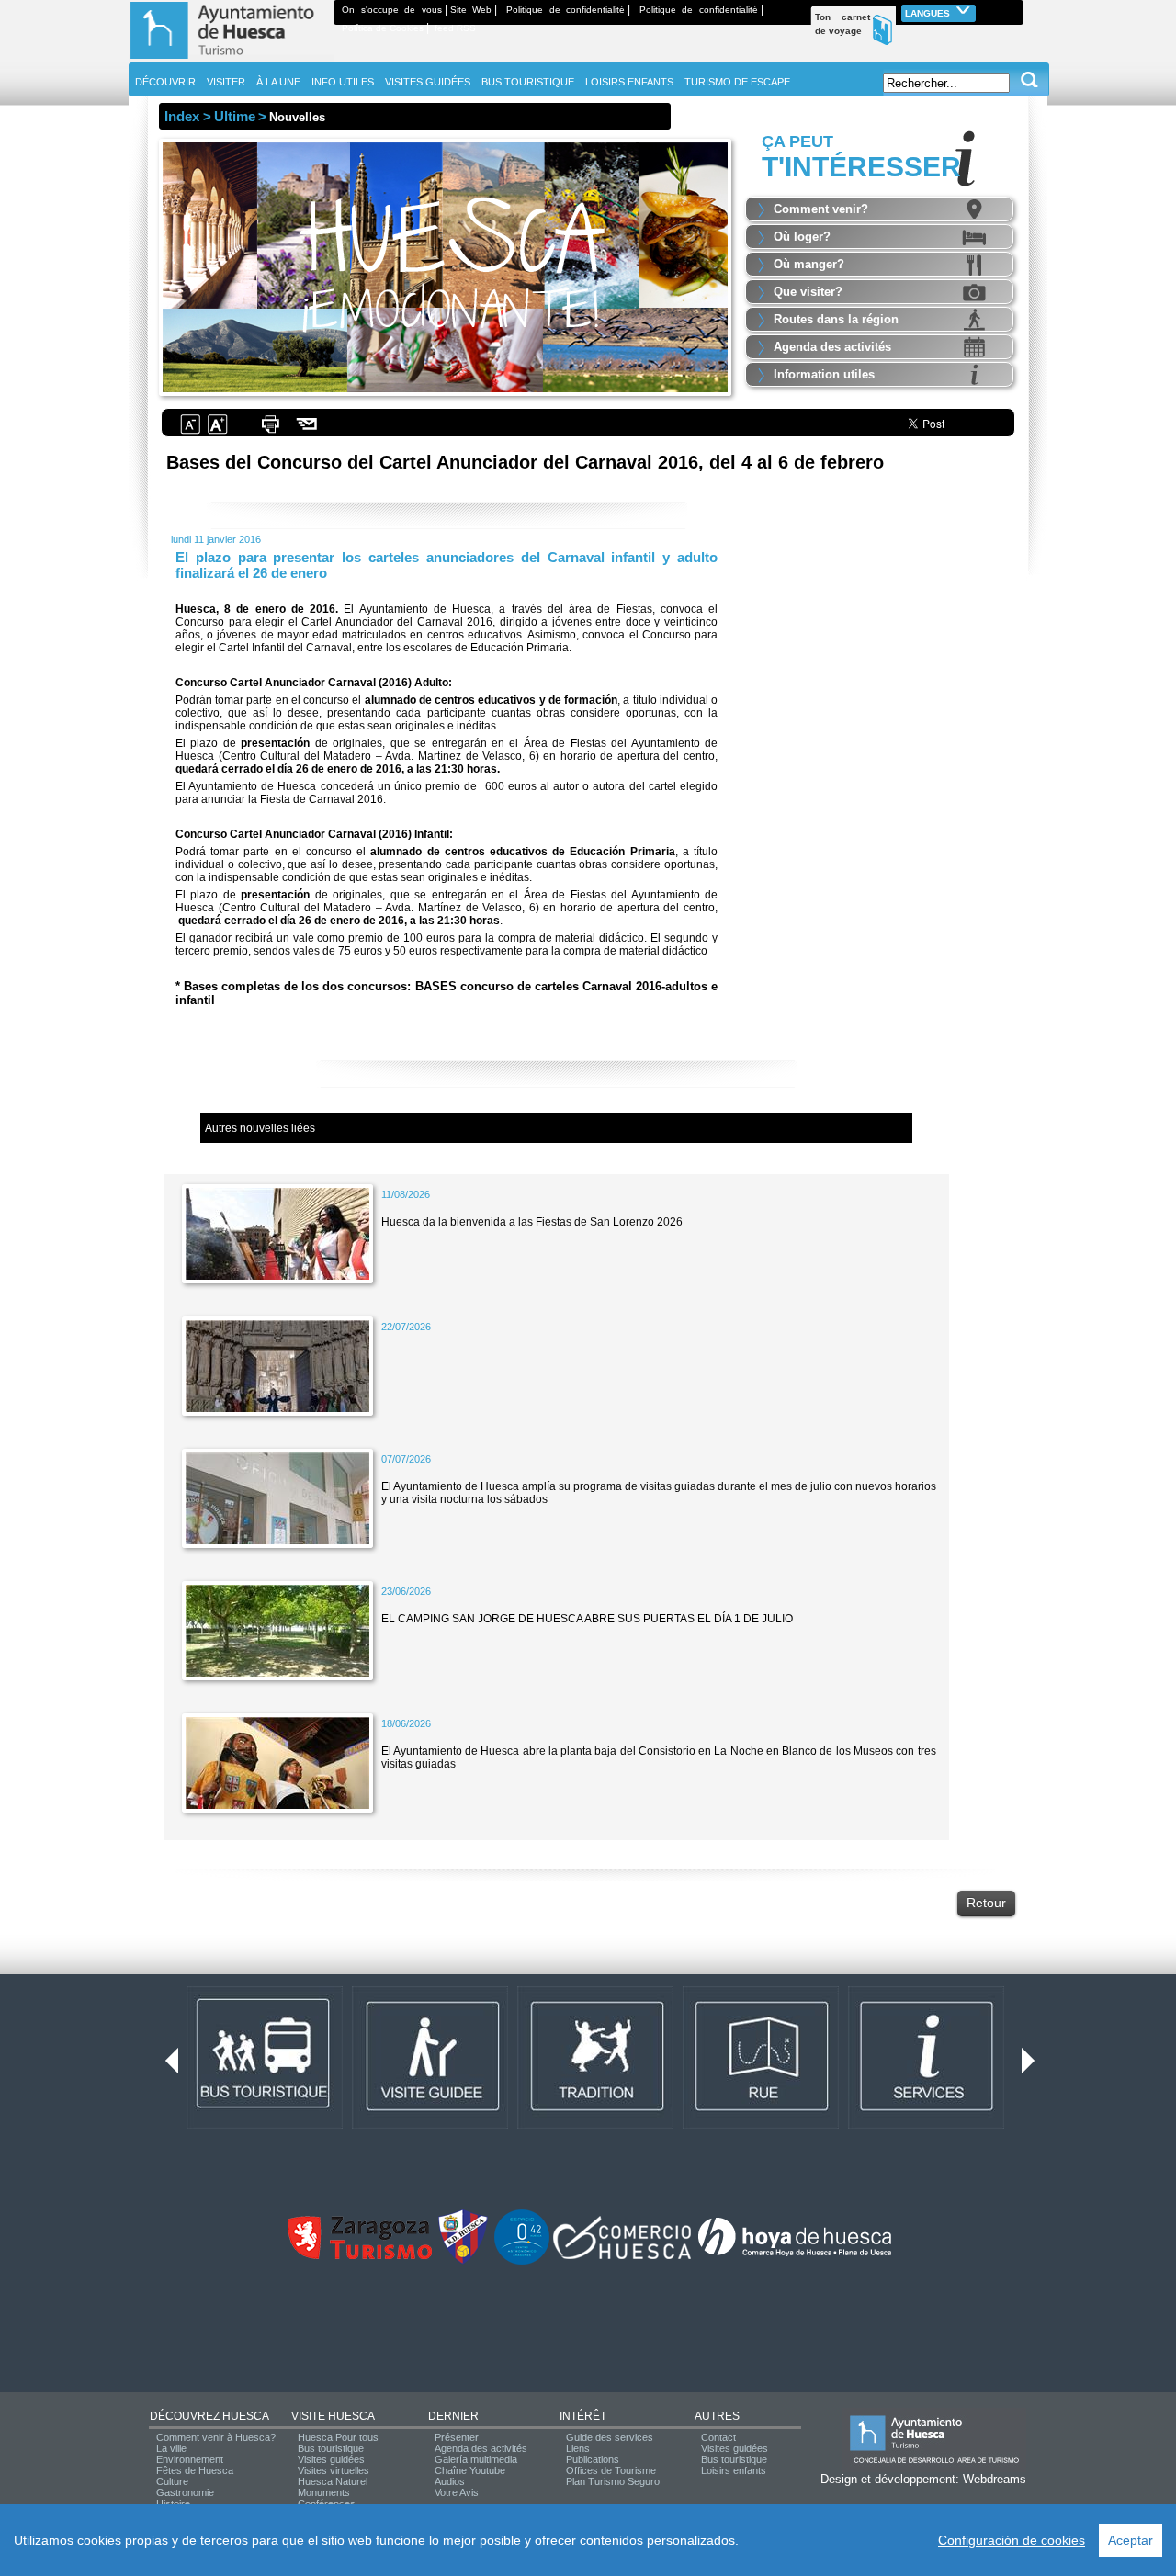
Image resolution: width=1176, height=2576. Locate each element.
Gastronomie (185, 2492)
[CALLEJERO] (761, 2125)
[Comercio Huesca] (622, 2255)
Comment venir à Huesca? (216, 2437)
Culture (172, 2481)
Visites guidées (331, 2459)
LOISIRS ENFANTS (629, 82)
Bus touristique (331, 2448)
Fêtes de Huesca (195, 2470)
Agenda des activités (832, 347)
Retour (986, 1903)
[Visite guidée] (430, 2125)
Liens (578, 2448)
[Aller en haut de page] (231, 59)
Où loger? (802, 237)
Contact (718, 2437)
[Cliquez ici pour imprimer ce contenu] (270, 432)
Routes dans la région (836, 319)
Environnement (190, 2459)
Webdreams (995, 2479)
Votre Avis (457, 2492)
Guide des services (610, 2437)
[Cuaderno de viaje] (1015, 10)
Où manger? (809, 264)
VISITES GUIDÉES (428, 82)
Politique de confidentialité (565, 10)
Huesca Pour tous (338, 2437)
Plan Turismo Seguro (613, 2481)
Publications (593, 2459)
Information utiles (824, 374)
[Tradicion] (595, 2125)
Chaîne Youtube (470, 2470)
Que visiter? (808, 292)
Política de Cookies (383, 28)
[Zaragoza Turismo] (359, 2255)
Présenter (457, 2437)
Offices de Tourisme (611, 2470)
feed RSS (455, 28)
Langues (929, 13)
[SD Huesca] (463, 2261)
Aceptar (1131, 2540)
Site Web (471, 10)
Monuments (324, 2492)
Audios (450, 2481)
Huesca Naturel (333, 2481)
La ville (171, 2448)
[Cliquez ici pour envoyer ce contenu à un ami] (307, 432)
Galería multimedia (476, 2459)
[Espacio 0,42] (522, 2261)
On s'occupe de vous (392, 10)
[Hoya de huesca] (795, 2255)
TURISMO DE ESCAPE (737, 82)
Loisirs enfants (734, 2470)
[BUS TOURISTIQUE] (265, 2125)
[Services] (926, 2125)
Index (182, 116)
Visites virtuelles (334, 2470)
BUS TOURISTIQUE (528, 82)
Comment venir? (821, 209)
